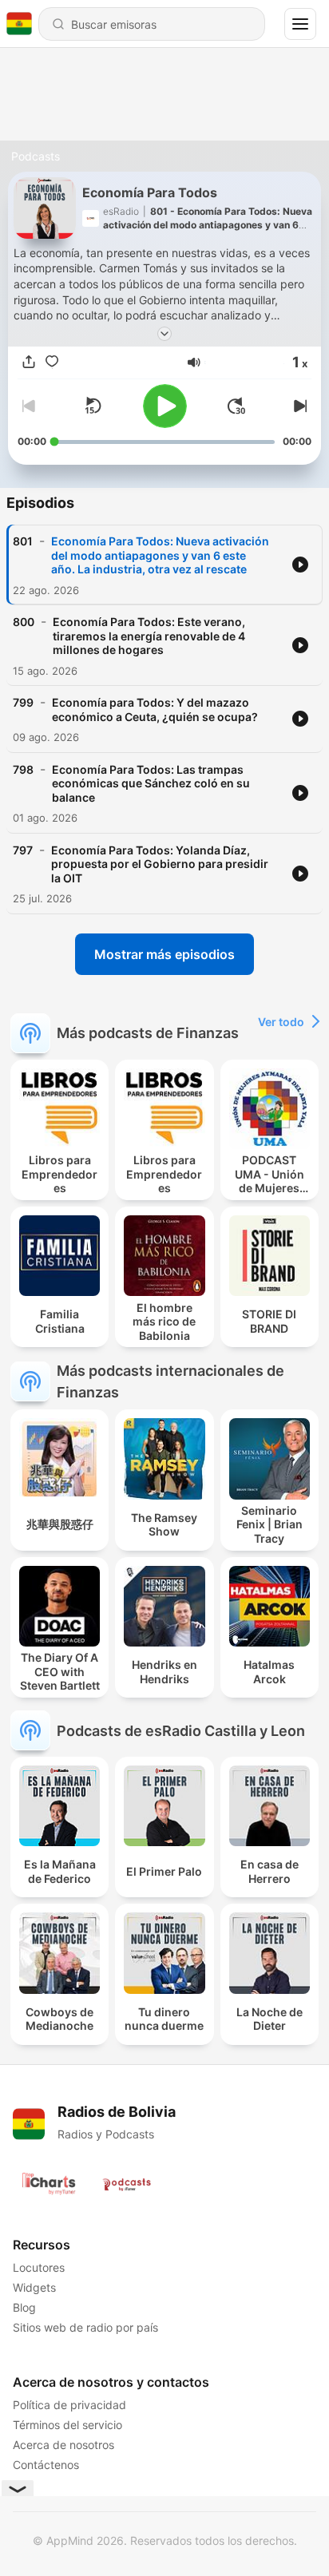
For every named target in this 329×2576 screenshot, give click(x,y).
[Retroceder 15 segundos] (93, 406)
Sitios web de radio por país (85, 2327)
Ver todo (281, 1022)
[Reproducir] (165, 406)
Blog (24, 2307)
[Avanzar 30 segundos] (236, 406)
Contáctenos (46, 2465)
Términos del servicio (67, 2425)
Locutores (39, 2267)
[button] (194, 363)
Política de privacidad (69, 2405)
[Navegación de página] (300, 24)
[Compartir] (29, 363)
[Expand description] (164, 334)
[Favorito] (52, 363)
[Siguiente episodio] (299, 406)
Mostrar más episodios (164, 954)
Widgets (34, 2287)
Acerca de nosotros (63, 2445)
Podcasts (36, 156)
